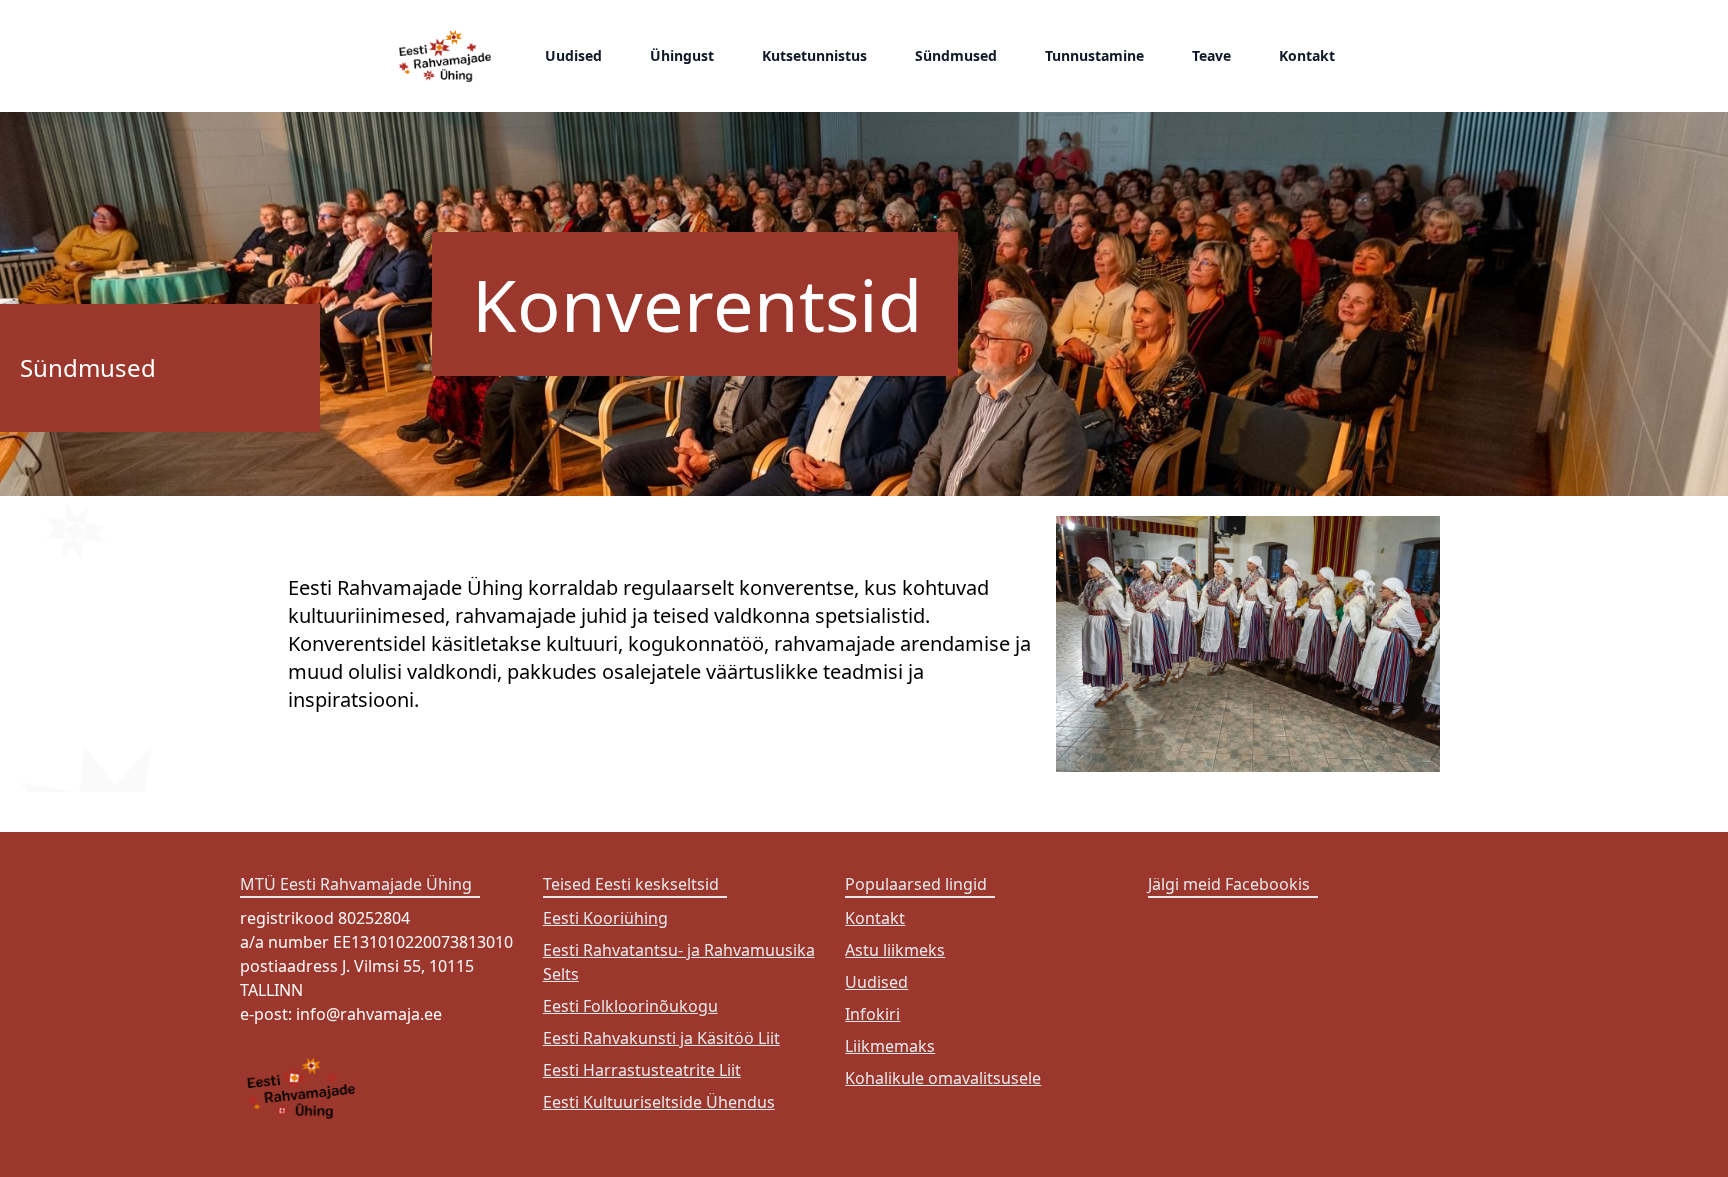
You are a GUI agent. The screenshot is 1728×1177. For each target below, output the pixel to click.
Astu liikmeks (895, 950)
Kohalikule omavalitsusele (943, 1078)
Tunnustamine (1094, 55)
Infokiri (872, 1014)
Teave (1211, 55)
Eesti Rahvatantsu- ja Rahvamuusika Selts (679, 962)
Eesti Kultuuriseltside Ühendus (659, 1102)
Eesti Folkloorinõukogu (630, 1006)
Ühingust (682, 55)
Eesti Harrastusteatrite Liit (642, 1070)
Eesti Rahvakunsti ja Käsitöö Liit (661, 1038)
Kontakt (1307, 55)
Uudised (573, 55)
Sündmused (956, 55)
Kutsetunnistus (814, 55)
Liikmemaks (890, 1046)
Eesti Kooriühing (605, 918)
